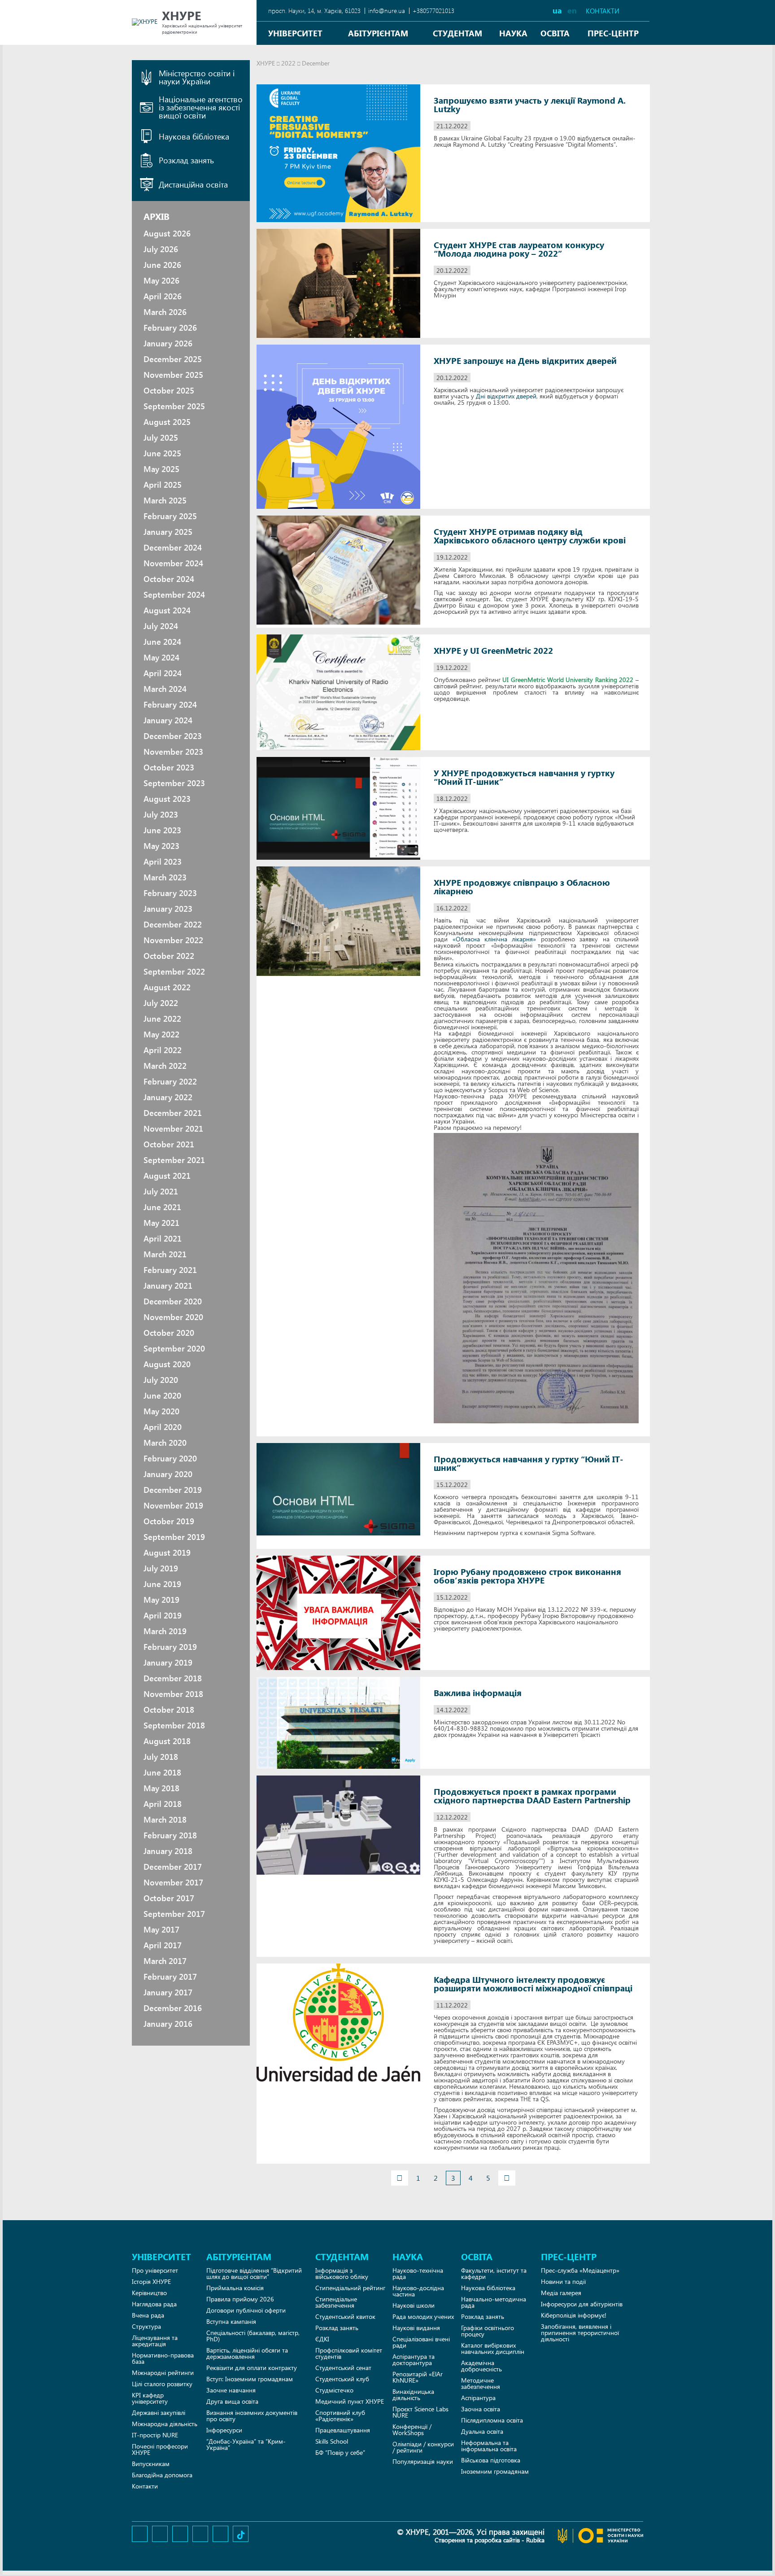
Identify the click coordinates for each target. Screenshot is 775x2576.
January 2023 (168, 909)
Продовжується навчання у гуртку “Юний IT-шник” (529, 1463)
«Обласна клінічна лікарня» (494, 939)
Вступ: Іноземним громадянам (250, 2379)
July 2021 (161, 1191)
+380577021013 (433, 11)
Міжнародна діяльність (165, 2424)
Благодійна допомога (162, 2475)
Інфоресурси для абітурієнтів (582, 2304)
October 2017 (169, 1898)
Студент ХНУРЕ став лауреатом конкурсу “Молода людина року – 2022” (519, 249)
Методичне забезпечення (481, 2383)
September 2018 (174, 1725)
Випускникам (151, 2464)
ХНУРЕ (266, 63)
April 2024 (163, 673)
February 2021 (170, 1270)
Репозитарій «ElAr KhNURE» (418, 2377)
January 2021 (168, 1286)
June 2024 (162, 642)
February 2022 (170, 1081)
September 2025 (174, 406)
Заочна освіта (481, 2409)
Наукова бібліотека (488, 2288)
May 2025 (161, 469)
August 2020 (167, 1364)
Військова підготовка (491, 2460)
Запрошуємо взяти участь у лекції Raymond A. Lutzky (530, 105)
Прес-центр (613, 33)
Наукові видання (416, 2328)
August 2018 (167, 1741)
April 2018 (163, 1804)
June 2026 (162, 265)
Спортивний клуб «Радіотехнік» (340, 2416)
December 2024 (173, 547)
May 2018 (161, 1788)
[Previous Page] (400, 2178)
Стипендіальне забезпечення (336, 2302)
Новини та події (563, 2281)
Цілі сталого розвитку (162, 2384)
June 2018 (162, 1772)
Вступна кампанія (231, 2321)
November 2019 (173, 1505)
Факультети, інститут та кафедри (494, 2273)
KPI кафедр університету (150, 2398)
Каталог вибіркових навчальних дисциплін (493, 2348)
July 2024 (161, 626)
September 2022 (174, 971)
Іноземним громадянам (495, 2471)
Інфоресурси (224, 2430)
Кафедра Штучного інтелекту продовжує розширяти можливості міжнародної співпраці (533, 1984)
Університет (295, 33)
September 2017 (174, 1914)
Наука (513, 33)
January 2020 (168, 1474)
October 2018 (169, 1710)
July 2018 (161, 1757)
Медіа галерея (561, 2293)
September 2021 (174, 1160)
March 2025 (165, 500)
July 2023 (161, 814)
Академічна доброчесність (481, 2366)
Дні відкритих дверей (506, 396)
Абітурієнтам (378, 33)
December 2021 (173, 1113)
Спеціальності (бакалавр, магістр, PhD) (253, 2336)
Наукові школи (414, 2305)
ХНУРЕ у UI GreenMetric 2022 (493, 650)
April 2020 (163, 1427)
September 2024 (174, 595)
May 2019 (161, 1600)
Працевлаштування (343, 2430)
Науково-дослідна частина (418, 2291)
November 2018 (173, 1694)
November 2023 (173, 752)
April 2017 (163, 1945)
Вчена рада (148, 2315)
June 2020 (162, 1395)
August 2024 (167, 610)
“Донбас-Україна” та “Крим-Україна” (246, 2444)
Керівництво (149, 2293)
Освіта (555, 33)
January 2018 (168, 1851)
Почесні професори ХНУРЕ (160, 2449)
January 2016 (168, 2024)
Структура (146, 2326)
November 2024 (173, 563)
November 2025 (173, 375)
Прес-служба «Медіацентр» (580, 2270)
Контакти (603, 11)
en (572, 10)
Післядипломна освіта (492, 2420)
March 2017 (165, 1961)
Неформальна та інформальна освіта (489, 2446)
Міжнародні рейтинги (163, 2373)
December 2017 (173, 1867)
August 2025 (167, 422)
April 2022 (163, 1050)
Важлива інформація (478, 1693)
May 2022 (161, 1034)
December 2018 (173, 1678)
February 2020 (170, 1458)
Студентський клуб (342, 2379)
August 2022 (167, 987)
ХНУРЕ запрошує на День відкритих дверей (525, 361)
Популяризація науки (423, 2461)
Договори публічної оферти (246, 2310)
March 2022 (165, 1066)
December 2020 (173, 1301)
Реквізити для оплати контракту (252, 2368)
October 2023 (169, 767)
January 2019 (168, 1662)
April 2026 (163, 296)
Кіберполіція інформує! (574, 2315)
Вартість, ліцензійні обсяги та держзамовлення (247, 2353)
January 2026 (168, 343)
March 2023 (165, 877)
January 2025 (168, 532)
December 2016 (173, 2008)
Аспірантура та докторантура (414, 2360)
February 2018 (170, 1835)
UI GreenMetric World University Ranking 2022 (568, 680)
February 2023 (170, 893)
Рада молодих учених (423, 2316)
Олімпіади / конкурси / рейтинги (423, 2447)
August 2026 (167, 233)
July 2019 (161, 1568)
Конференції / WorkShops (412, 2429)
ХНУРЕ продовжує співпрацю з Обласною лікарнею (522, 887)
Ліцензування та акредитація (155, 2341)
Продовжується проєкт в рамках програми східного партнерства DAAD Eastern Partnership (532, 1796)
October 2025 (169, 390)
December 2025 (173, 359)
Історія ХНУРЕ (151, 2281)
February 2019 (170, 1647)
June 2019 (162, 1584)
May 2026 (161, 280)
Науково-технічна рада (418, 2273)
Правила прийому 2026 (240, 2299)
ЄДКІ (322, 2339)
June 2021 (162, 1207)
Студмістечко (334, 2390)
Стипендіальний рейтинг (350, 2288)
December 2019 (173, 1490)
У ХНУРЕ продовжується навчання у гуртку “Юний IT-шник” (524, 777)
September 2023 (174, 783)
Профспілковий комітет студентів (349, 2353)
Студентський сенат (343, 2368)
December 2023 (173, 736)
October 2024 (169, 579)
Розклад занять (337, 2328)
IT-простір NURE (155, 2435)
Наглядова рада (154, 2304)
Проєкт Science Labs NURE (420, 2412)
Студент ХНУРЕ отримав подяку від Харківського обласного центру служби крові (530, 536)
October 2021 (169, 1144)
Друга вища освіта (232, 2401)
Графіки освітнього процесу (488, 2331)
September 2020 (174, 1348)
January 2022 (168, 1097)
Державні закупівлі (159, 2412)
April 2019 (163, 1615)
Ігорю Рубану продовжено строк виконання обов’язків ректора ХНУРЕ (527, 1576)
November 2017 (173, 1882)
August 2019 (167, 1553)
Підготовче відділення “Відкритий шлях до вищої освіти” (254, 2273)
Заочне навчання (231, 2390)
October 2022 (169, 956)
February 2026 (170, 328)
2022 (288, 63)
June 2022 (162, 1019)
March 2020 (165, 1443)
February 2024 (170, 704)
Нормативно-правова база (163, 2358)
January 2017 (168, 1992)
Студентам (457, 33)
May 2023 (161, 846)
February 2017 (170, 1977)
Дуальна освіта (482, 2431)
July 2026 (161, 249)
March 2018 (165, 1819)
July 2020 (161, 1380)
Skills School (332, 2441)
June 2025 (162, 453)
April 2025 (163, 485)
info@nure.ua (387, 11)
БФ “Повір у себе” (340, 2452)
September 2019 (174, 1537)
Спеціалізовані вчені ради (421, 2342)
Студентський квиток (345, 2316)
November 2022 (173, 940)
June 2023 (162, 830)
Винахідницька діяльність (413, 2394)
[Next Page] (507, 2178)
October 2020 (169, 1333)
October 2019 (169, 1521)
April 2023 (163, 862)
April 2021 (163, 1238)
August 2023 (167, 799)
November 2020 (173, 1317)
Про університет (155, 2270)
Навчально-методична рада (494, 2302)
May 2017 (161, 1929)
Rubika (535, 2540)
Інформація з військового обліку (342, 2273)
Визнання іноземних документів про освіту (252, 2416)
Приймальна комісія (235, 2288)
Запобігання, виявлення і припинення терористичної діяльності (580, 2333)
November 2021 (173, 1128)
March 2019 (165, 1631)
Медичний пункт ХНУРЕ (350, 2401)
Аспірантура (478, 2398)
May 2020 (161, 1411)
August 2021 (167, 1176)
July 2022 (161, 1003)
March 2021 (165, 1254)
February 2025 (170, 516)
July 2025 (161, 437)
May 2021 (161, 1223)
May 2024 (161, 657)
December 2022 (173, 924)
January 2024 (168, 720)
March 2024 (165, 689)
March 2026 (165, 312)
